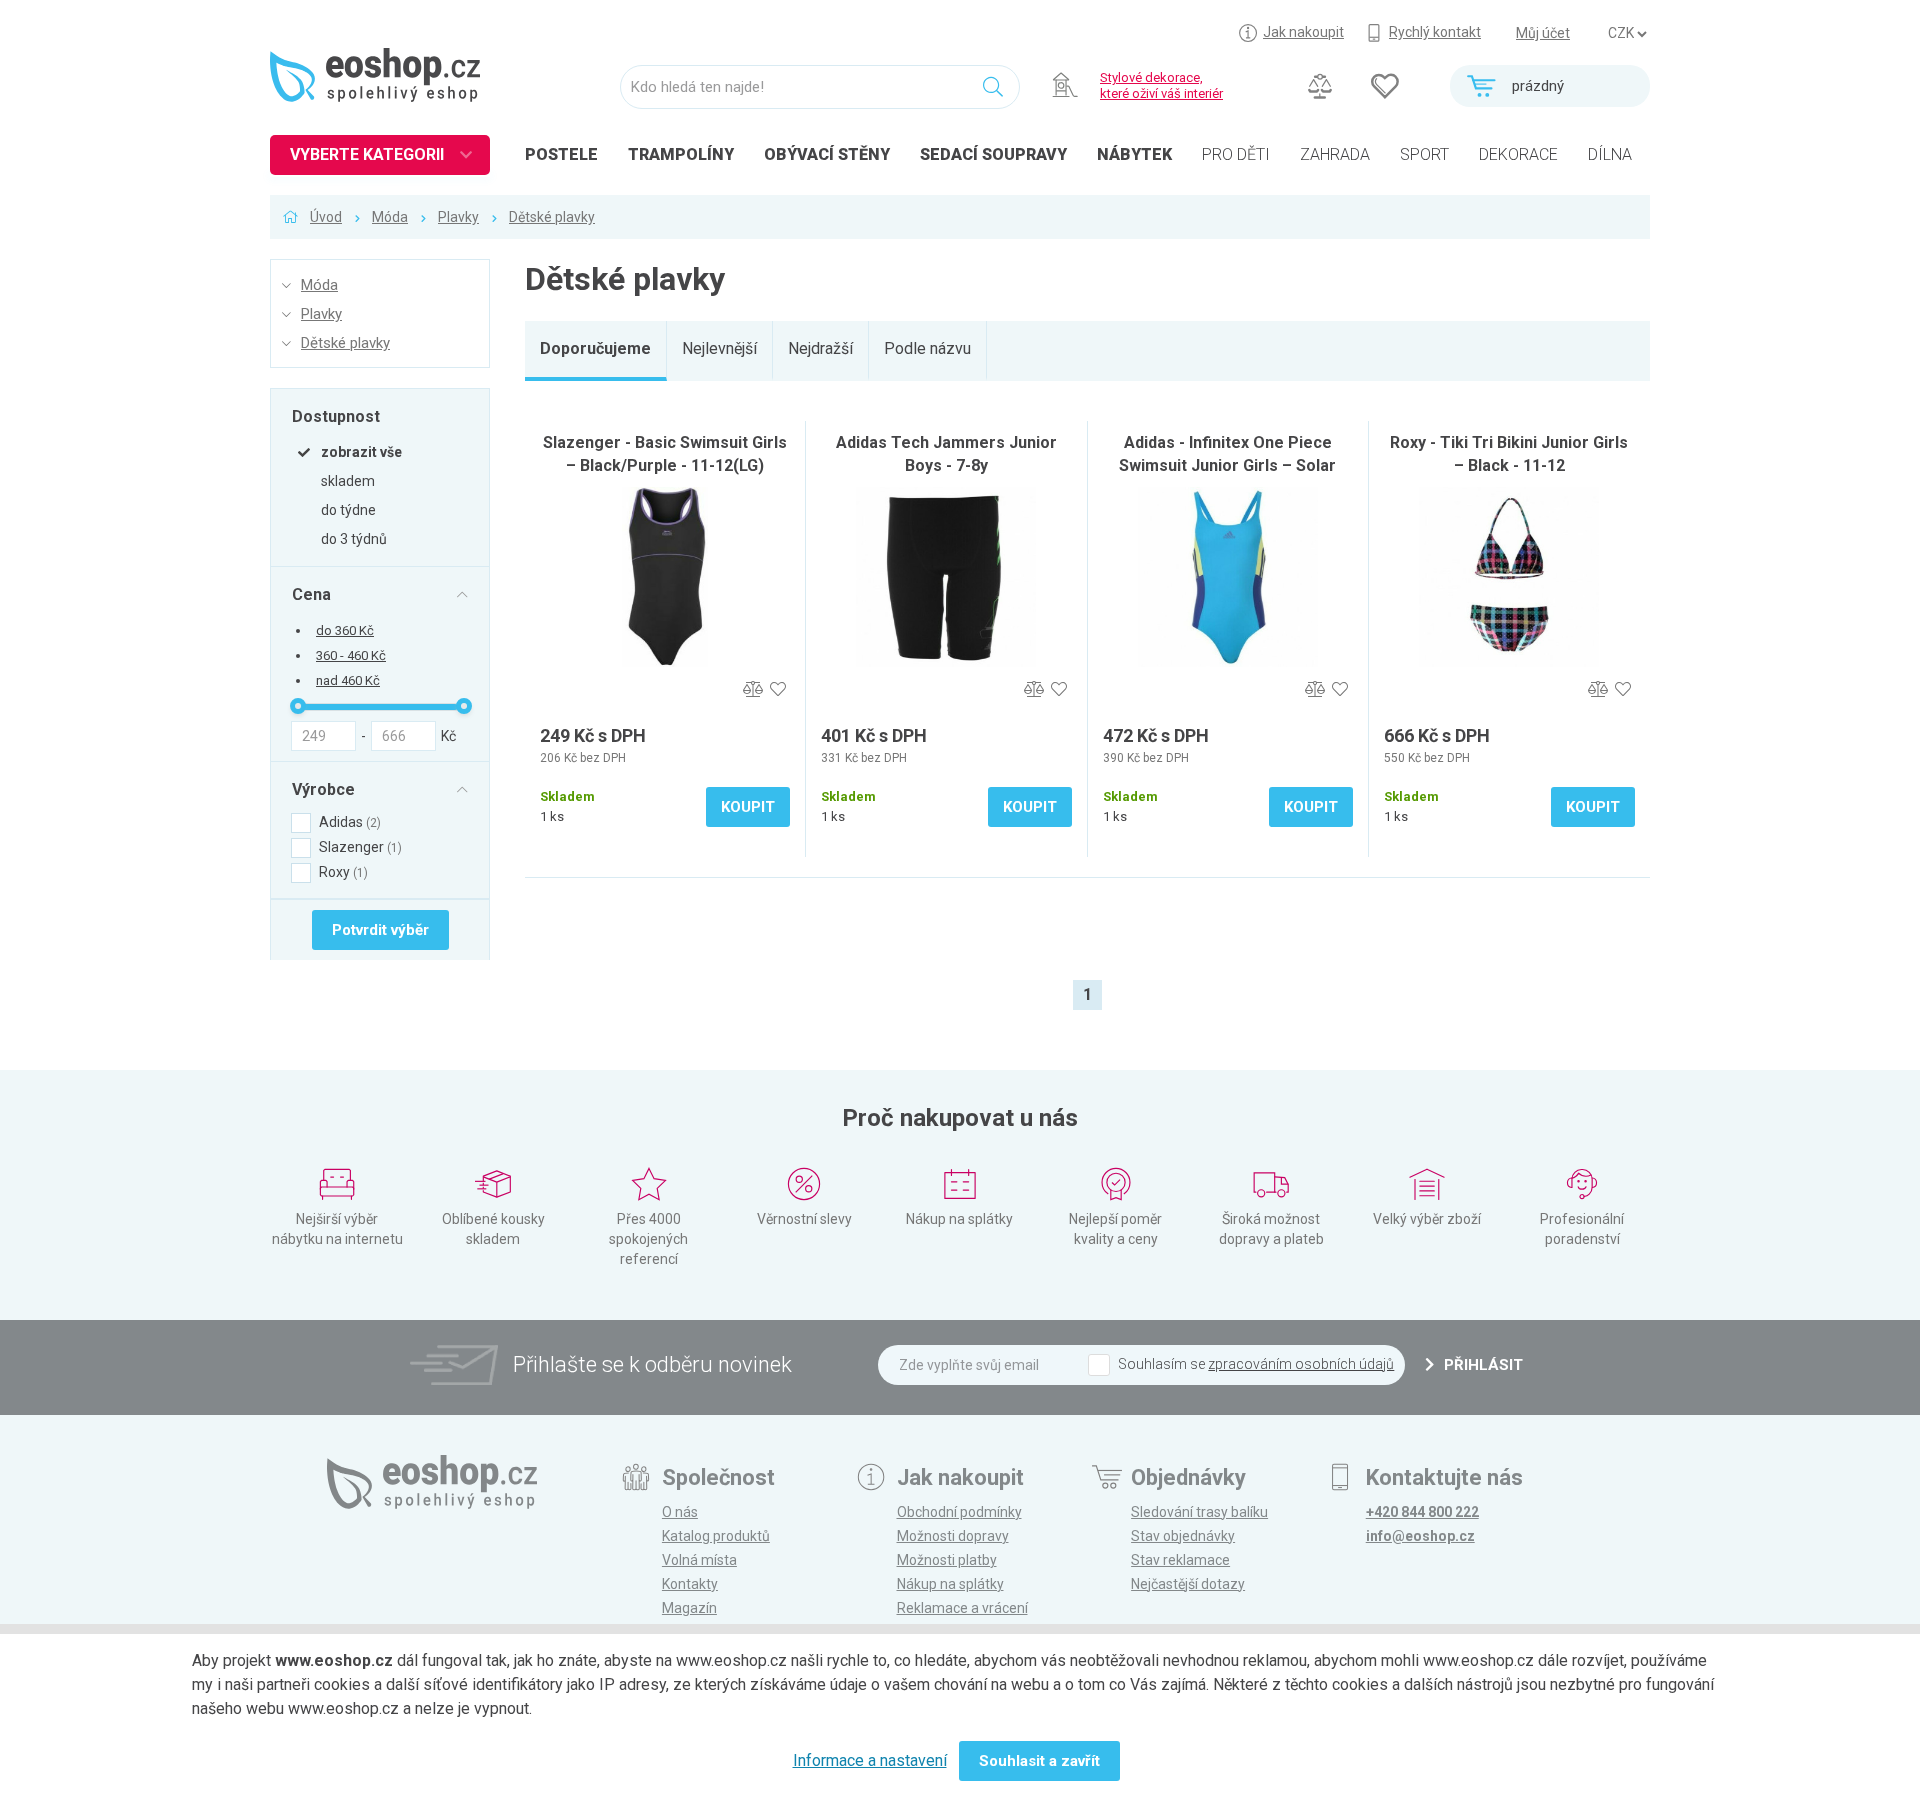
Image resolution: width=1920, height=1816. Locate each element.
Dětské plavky (552, 217)
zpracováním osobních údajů (1301, 1364)
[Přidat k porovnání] (752, 689)
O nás (680, 1512)
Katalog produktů (716, 1536)
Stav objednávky (1183, 1536)
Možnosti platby (947, 1560)
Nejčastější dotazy (1188, 1584)
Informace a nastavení (870, 1760)
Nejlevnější (719, 348)
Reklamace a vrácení (962, 1608)
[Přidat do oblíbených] (777, 689)
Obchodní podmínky (959, 1512)
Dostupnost (336, 416)
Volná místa (699, 1560)
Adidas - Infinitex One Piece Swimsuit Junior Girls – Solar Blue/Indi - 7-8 (1227, 465)
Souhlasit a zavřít (1039, 1761)
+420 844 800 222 (1422, 1512)
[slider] (298, 706)
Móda (390, 217)
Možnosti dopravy (953, 1536)
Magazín (689, 1608)
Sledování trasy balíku (1199, 1512)
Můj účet (1543, 33)
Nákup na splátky (950, 1584)
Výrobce (323, 789)
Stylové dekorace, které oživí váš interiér (1161, 85)
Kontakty (690, 1584)
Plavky (458, 217)
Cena (311, 594)
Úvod (326, 217)
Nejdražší (820, 348)
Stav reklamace (1180, 1560)
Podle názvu (927, 348)
